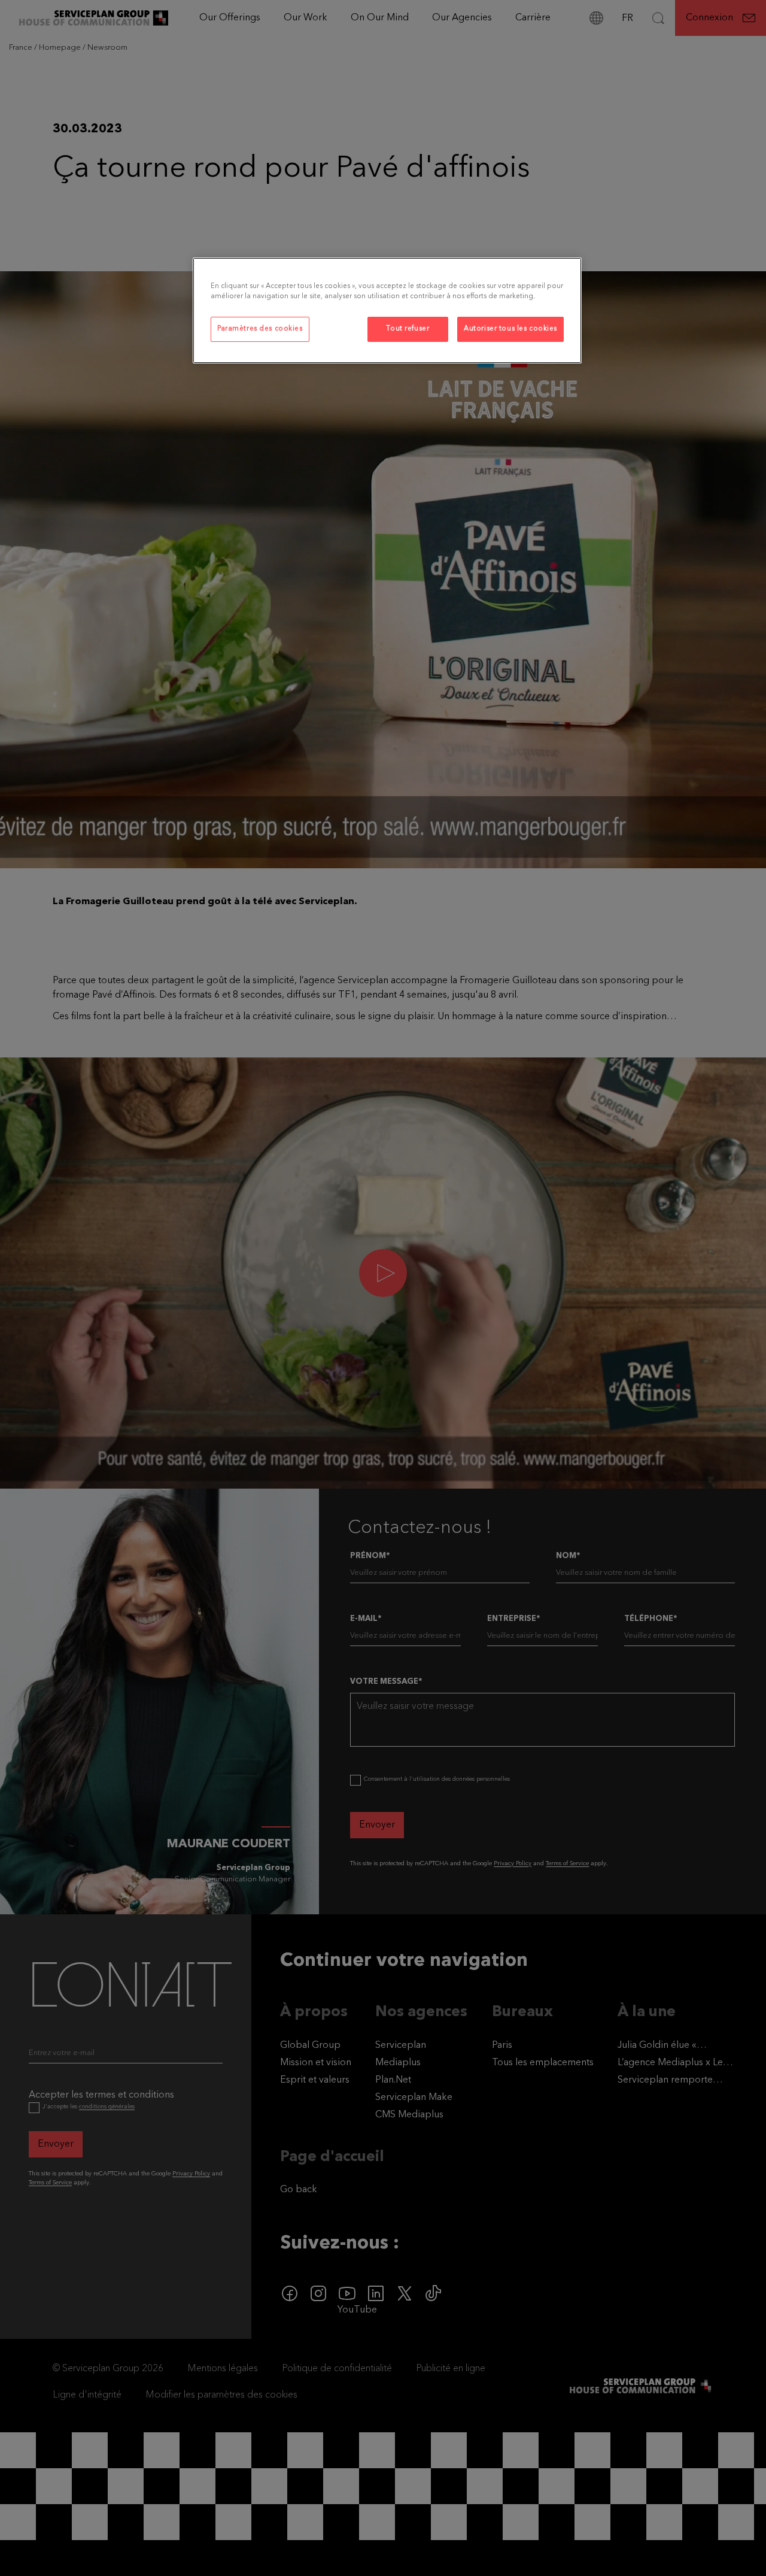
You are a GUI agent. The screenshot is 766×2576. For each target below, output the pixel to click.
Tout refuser (408, 329)
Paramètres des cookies (260, 329)
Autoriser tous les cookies (510, 329)
